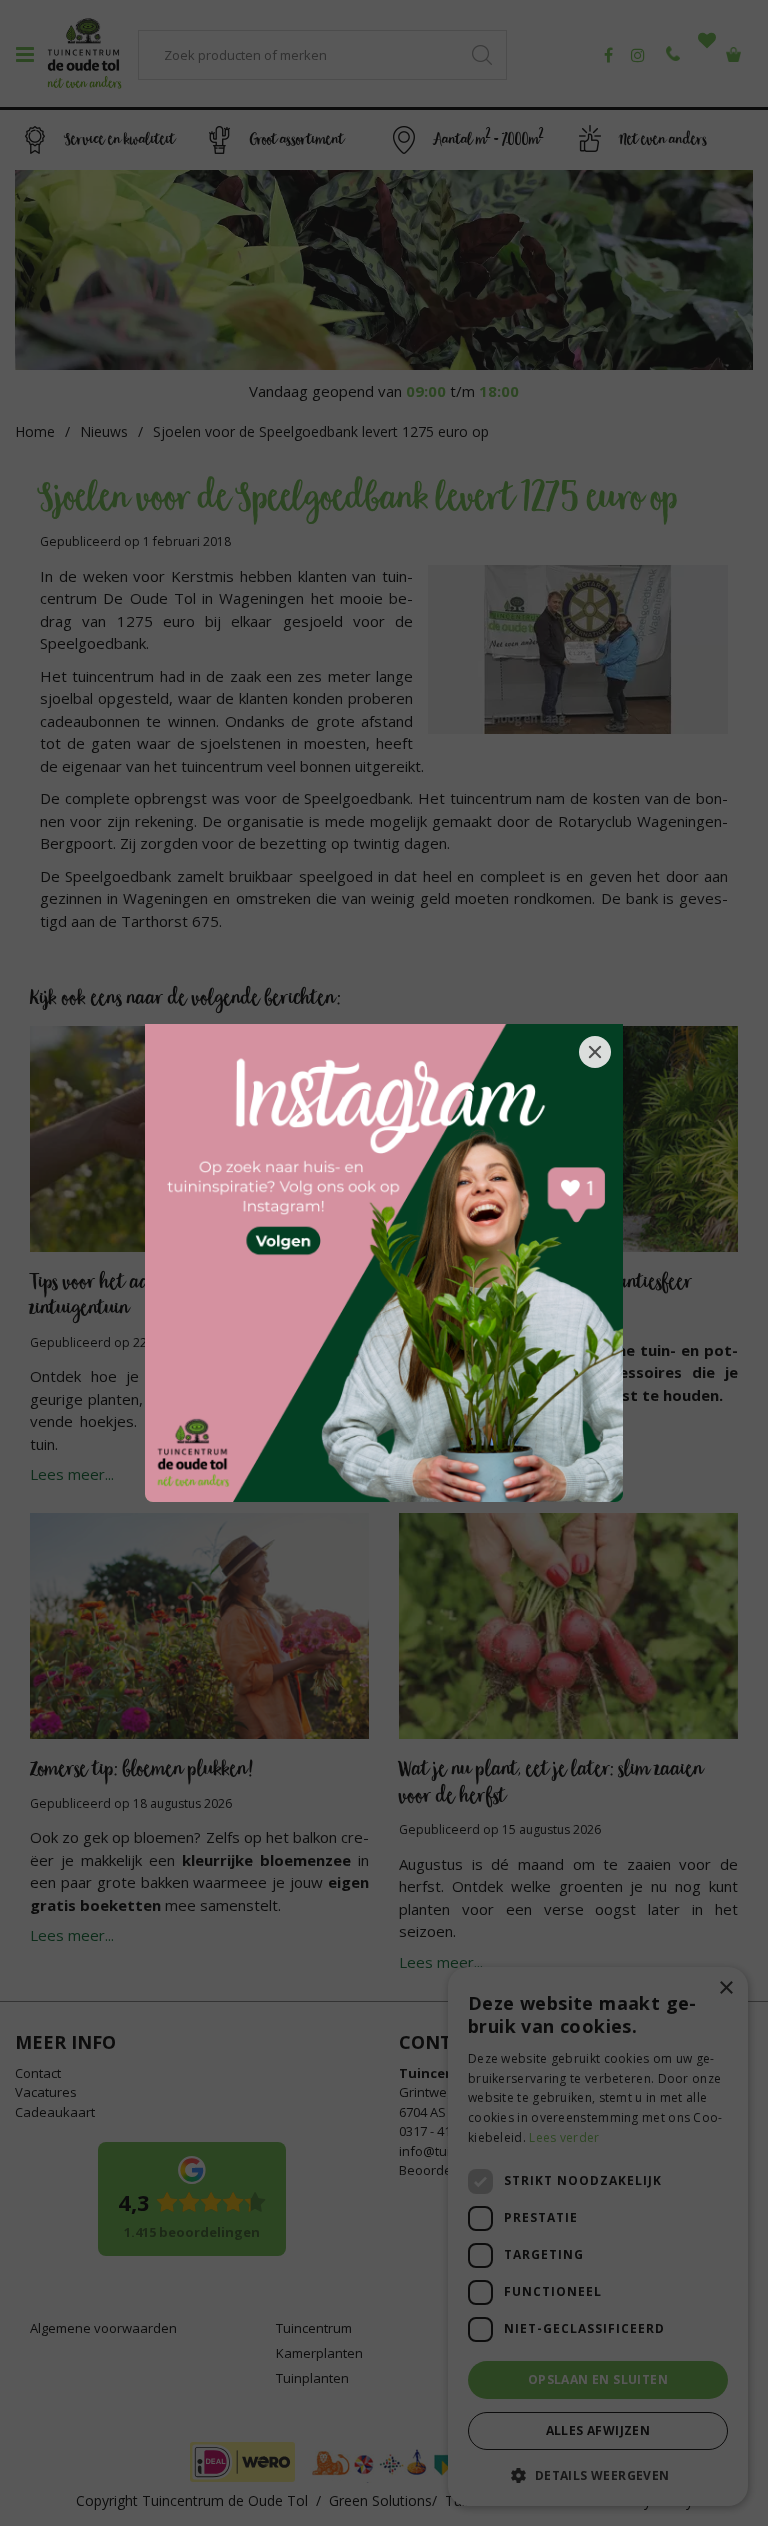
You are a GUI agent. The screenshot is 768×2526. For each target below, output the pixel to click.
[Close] (595, 1052)
